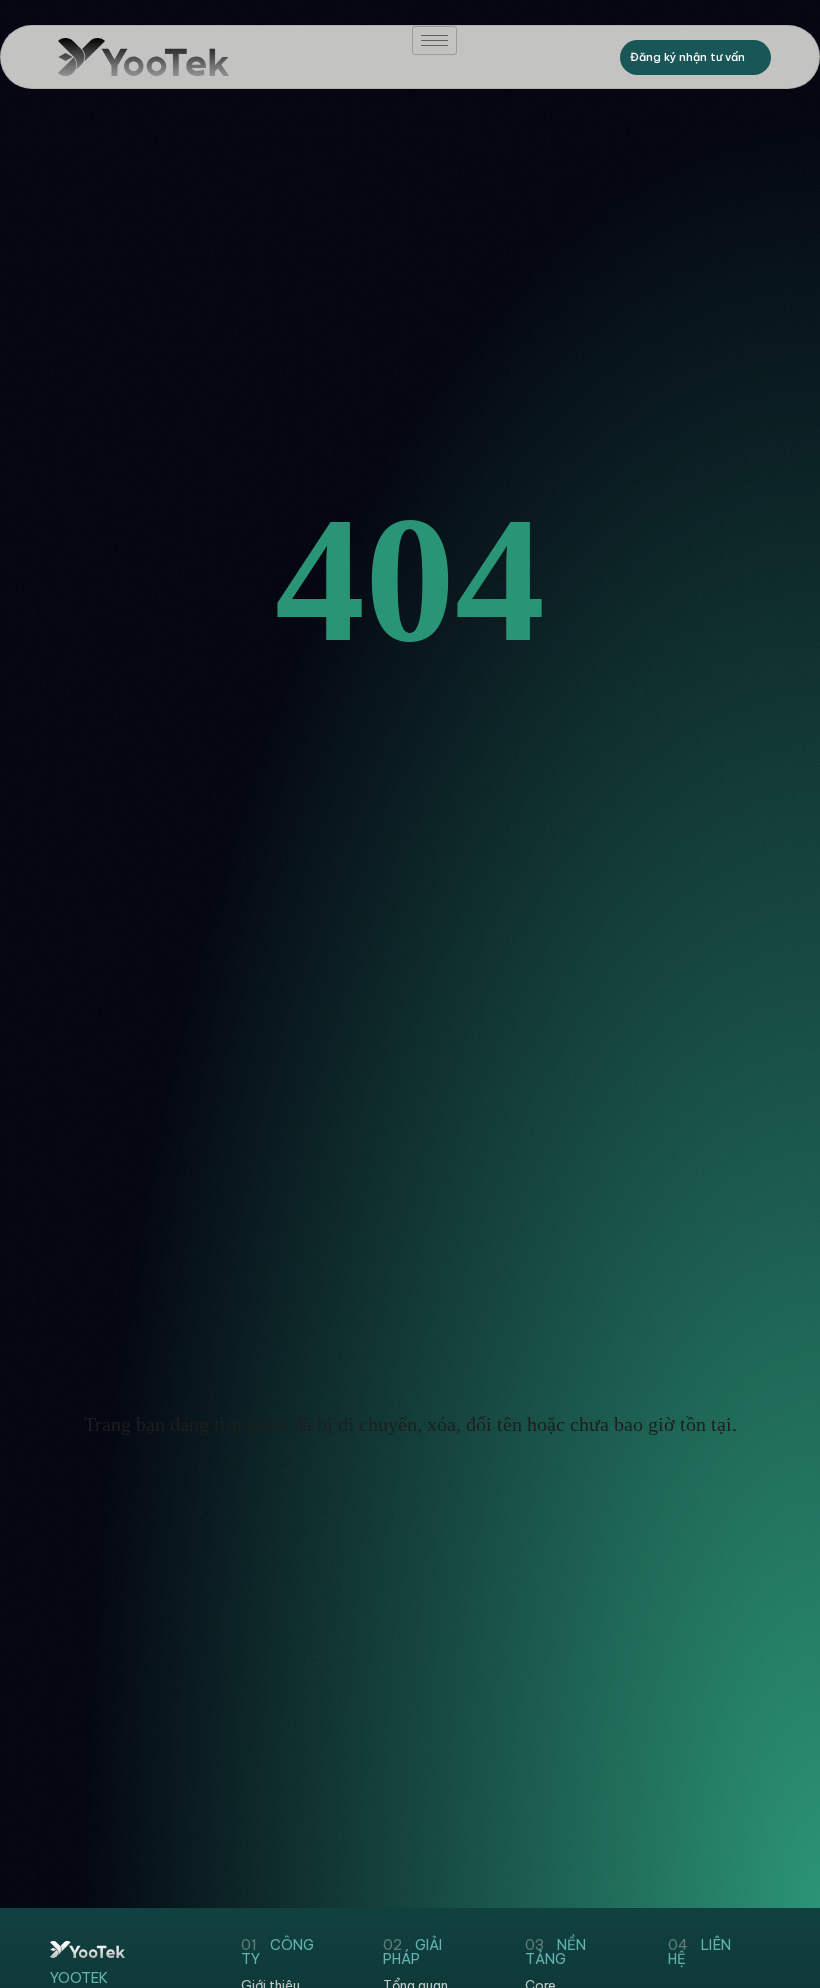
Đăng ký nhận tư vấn (687, 57)
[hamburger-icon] (434, 40)
